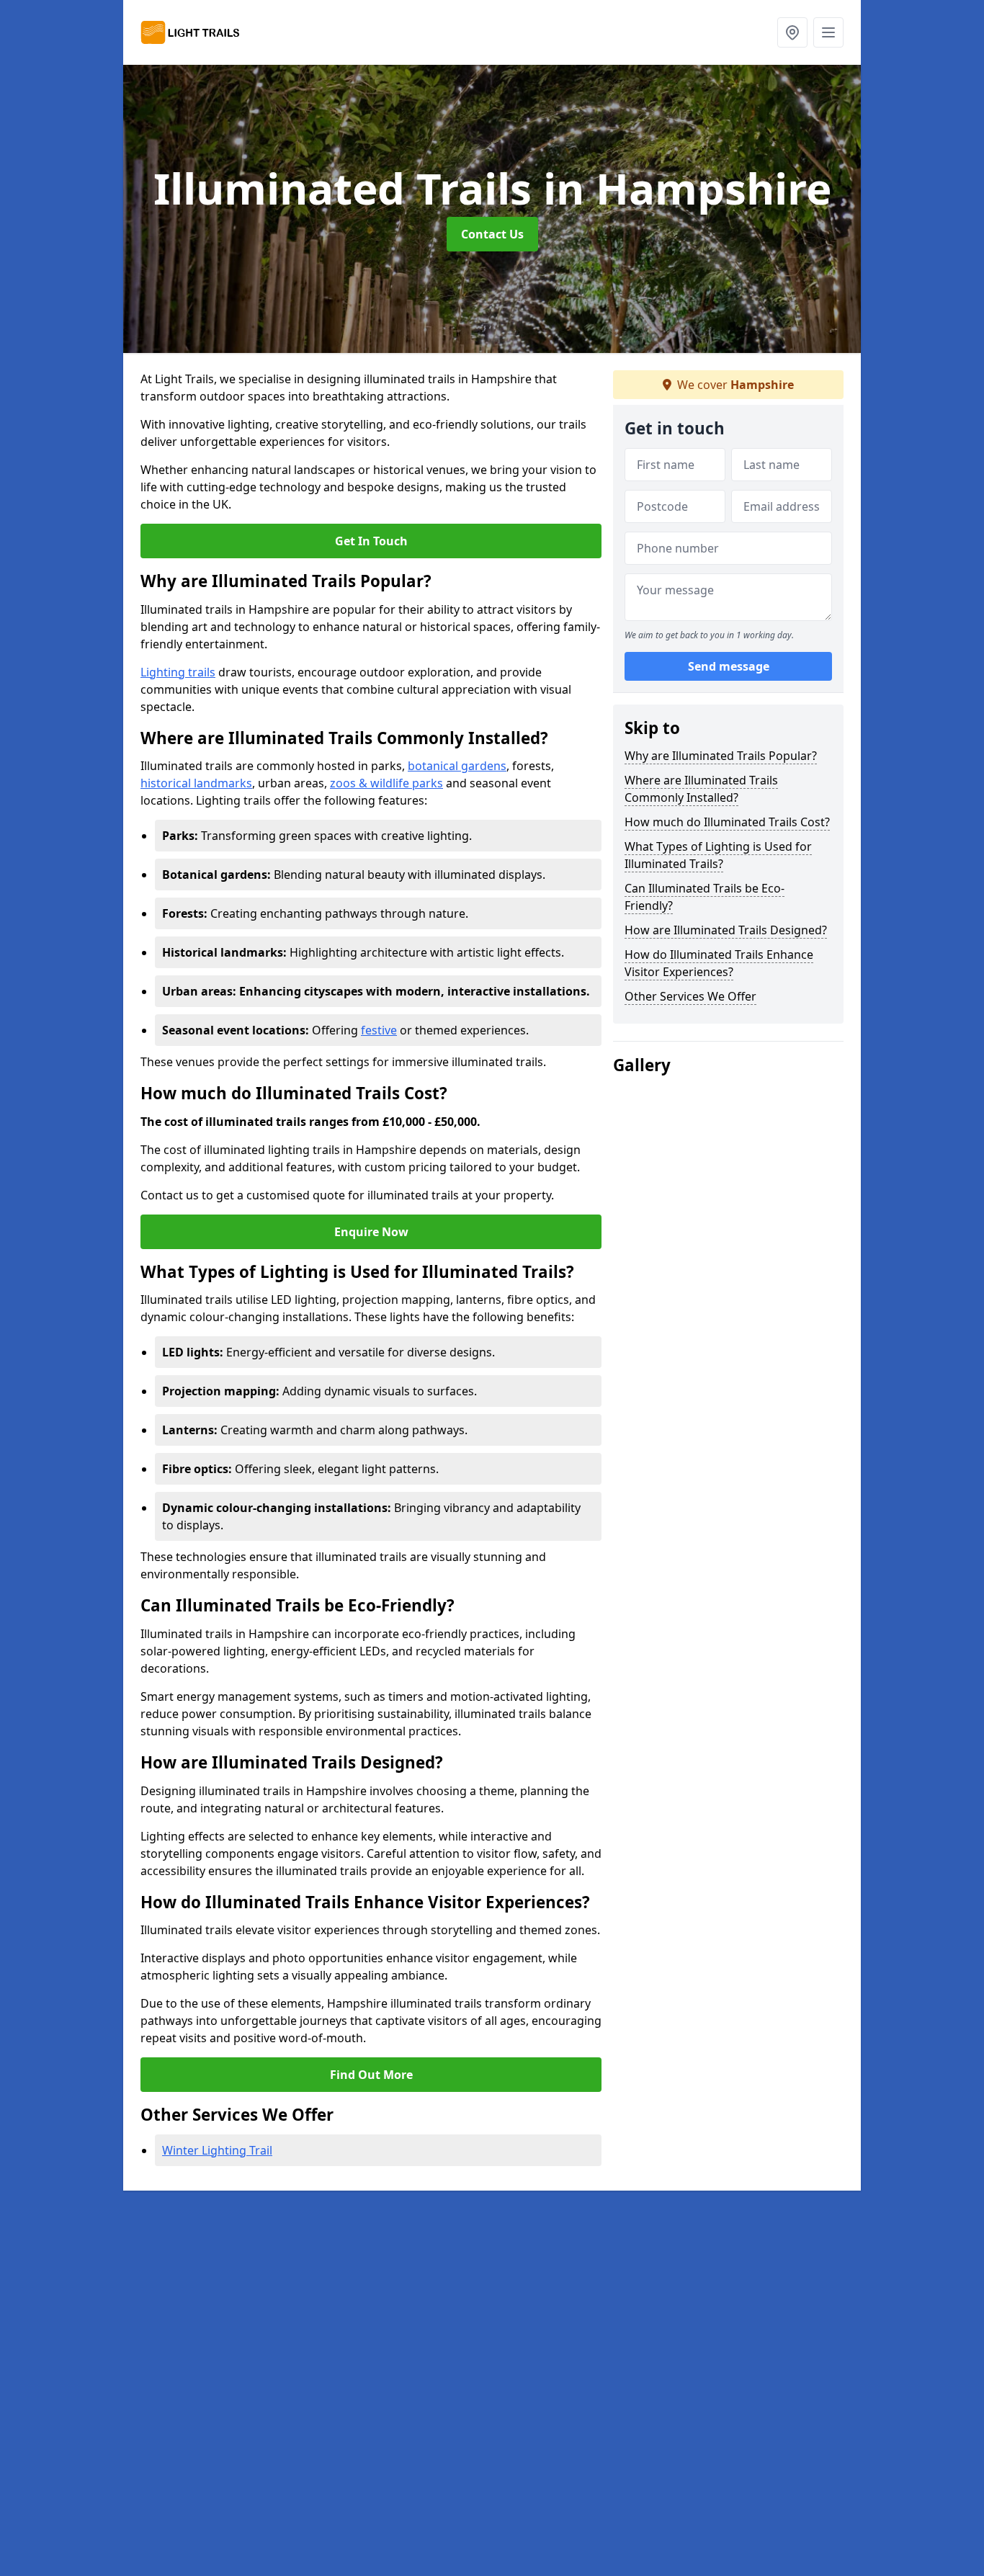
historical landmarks (196, 783)
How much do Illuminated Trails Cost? (727, 822)
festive (379, 1030)
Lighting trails (178, 672)
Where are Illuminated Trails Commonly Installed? (701, 789)
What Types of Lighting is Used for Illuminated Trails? (718, 855)
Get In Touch (371, 541)
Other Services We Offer (690, 996)
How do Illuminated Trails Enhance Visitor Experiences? (719, 963)
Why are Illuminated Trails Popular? (721, 756)
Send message (729, 666)
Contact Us (492, 234)
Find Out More (371, 2075)
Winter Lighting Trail (217, 2150)
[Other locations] (792, 32)
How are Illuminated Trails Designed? (726, 930)
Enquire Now (371, 1232)
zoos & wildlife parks (386, 783)
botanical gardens (457, 766)
